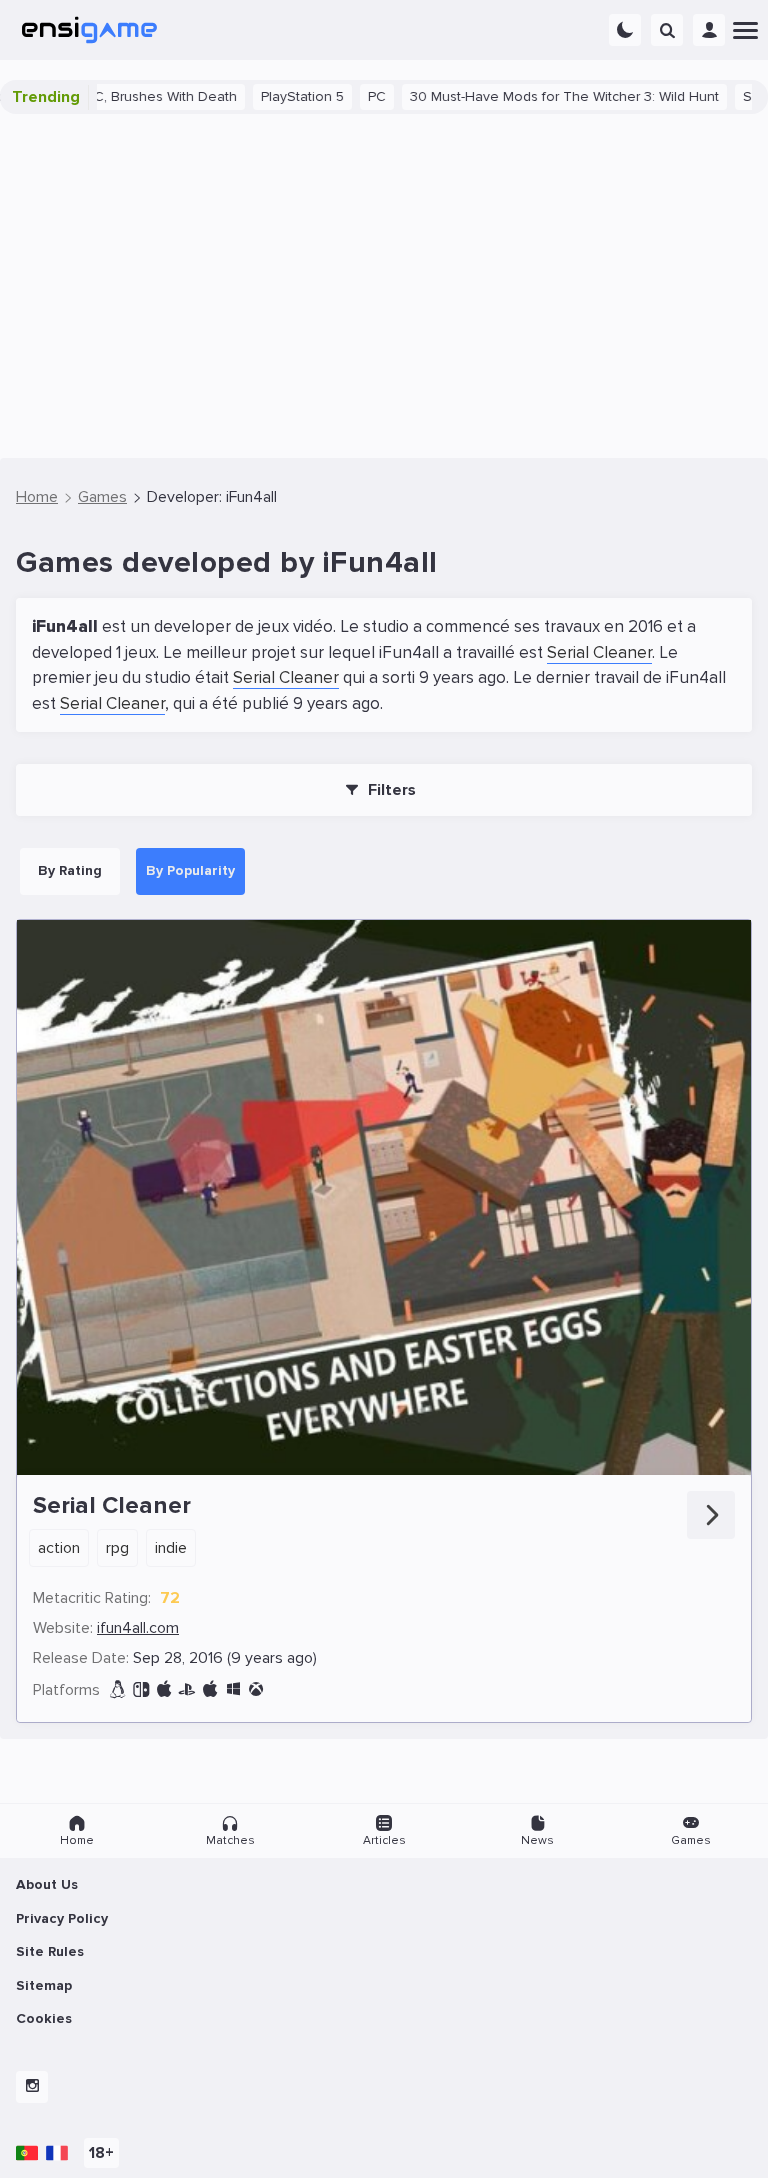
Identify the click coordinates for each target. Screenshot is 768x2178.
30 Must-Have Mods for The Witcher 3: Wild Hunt (524, 96)
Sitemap (44, 1985)
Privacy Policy (62, 1918)
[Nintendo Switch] (141, 1689)
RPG (117, 1548)
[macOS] (210, 1689)
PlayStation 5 (262, 96)
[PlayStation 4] (187, 1689)
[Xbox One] (256, 1689)
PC (337, 96)
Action (59, 1548)
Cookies (44, 2018)
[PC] (233, 1689)
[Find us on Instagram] (32, 2087)
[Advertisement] (384, 286)
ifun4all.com (138, 1628)
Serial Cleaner (599, 652)
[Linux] (118, 1689)
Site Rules (50, 1951)
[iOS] (164, 1689)
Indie (171, 1548)
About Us (47, 1884)
